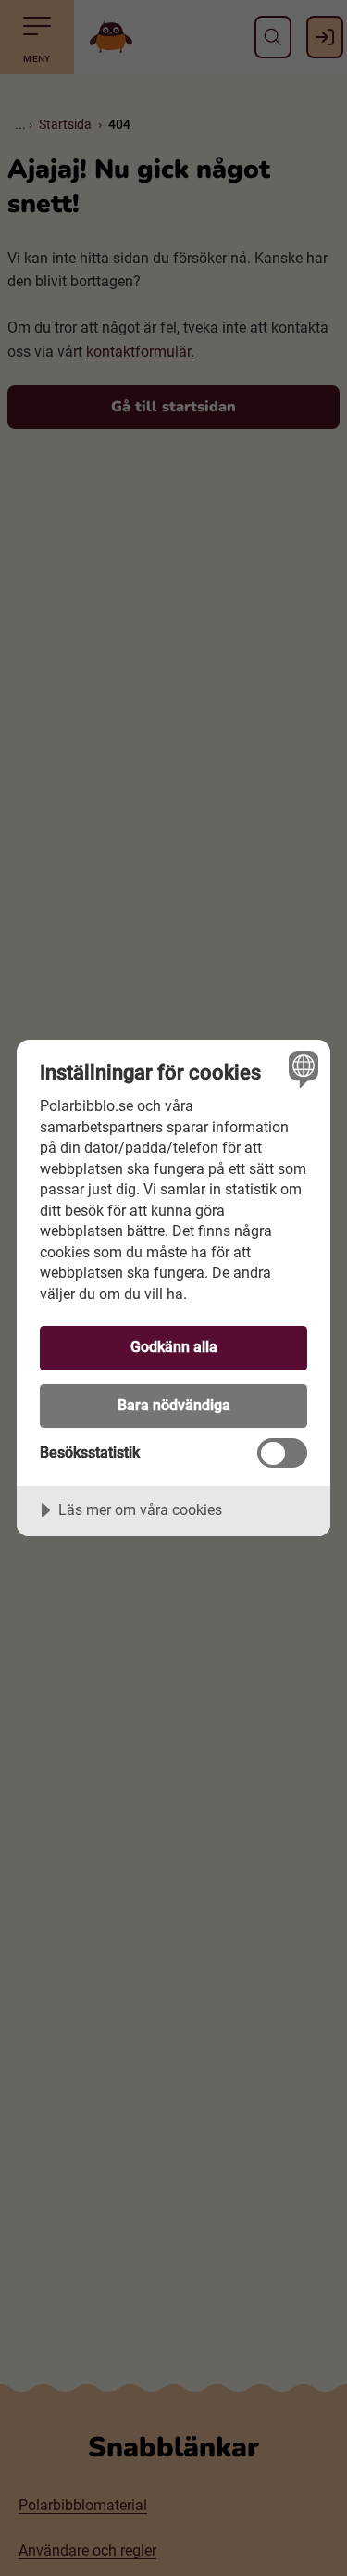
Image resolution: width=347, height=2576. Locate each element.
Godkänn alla (174, 1347)
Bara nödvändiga (174, 1405)
